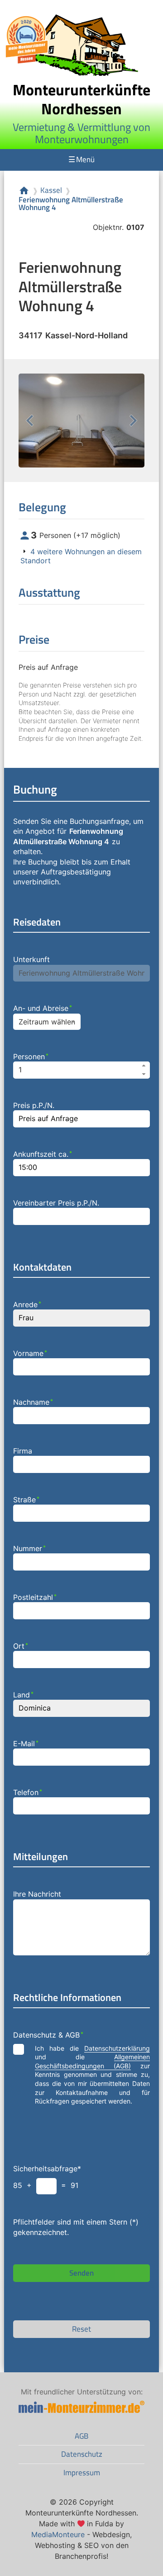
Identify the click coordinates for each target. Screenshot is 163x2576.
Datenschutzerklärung (117, 2048)
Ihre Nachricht (37, 1894)
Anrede (27, 1304)
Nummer (29, 1548)
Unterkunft (31, 959)
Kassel (51, 190)
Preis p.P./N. (34, 1105)
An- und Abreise (43, 1008)
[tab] (81, 556)
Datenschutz (82, 2454)
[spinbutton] (81, 1070)
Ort (21, 1646)
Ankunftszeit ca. (43, 1154)
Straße (26, 1500)
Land (23, 1695)
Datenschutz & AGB (48, 2035)
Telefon (28, 1792)
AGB (81, 2436)
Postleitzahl (35, 1597)
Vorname (30, 1353)
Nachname (33, 1402)
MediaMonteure (58, 2534)
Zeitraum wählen (47, 1022)
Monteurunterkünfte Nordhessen (81, 99)
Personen (31, 1057)
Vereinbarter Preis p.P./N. (56, 1203)
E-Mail (26, 1744)
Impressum (82, 2473)
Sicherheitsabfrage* (47, 2169)
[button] (144, 1066)
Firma (23, 1451)
